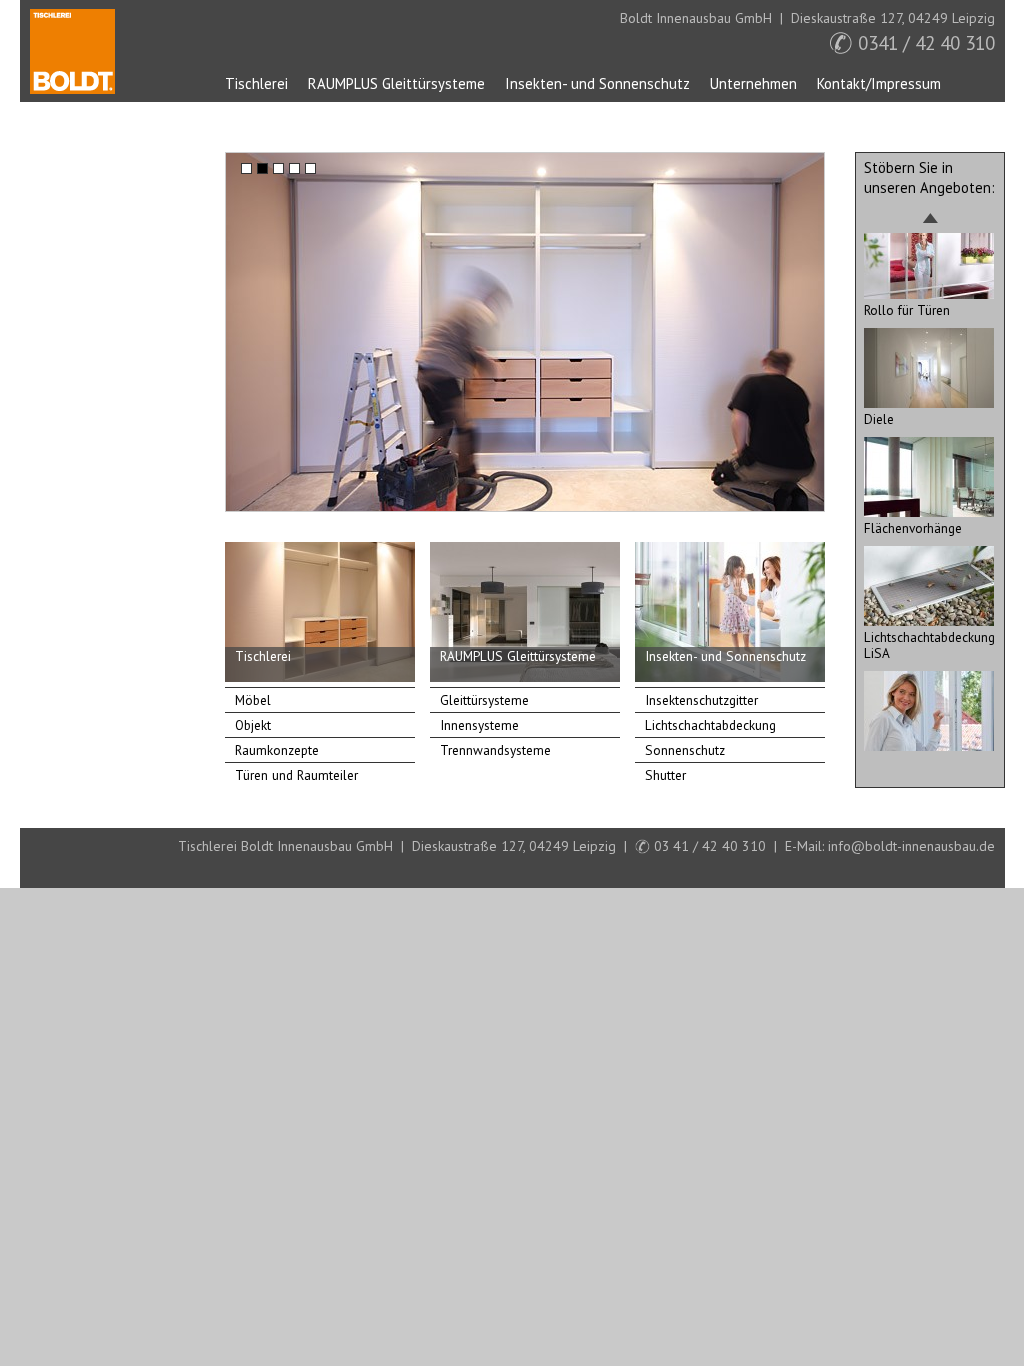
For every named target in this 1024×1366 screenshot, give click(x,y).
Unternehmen (753, 83)
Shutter (665, 775)
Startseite (72, 51)
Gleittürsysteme (484, 700)
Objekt (253, 725)
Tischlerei (256, 83)
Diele (879, 419)
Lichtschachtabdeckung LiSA (929, 645)
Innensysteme (479, 725)
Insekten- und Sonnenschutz (597, 83)
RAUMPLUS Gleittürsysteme (396, 83)
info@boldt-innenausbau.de (911, 846)
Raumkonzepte (277, 750)
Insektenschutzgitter (701, 700)
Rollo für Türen (907, 310)
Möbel (253, 700)
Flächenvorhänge (913, 528)
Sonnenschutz (685, 750)
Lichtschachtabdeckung (710, 725)
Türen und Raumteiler (296, 775)
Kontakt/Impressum (879, 83)
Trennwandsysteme (495, 750)
